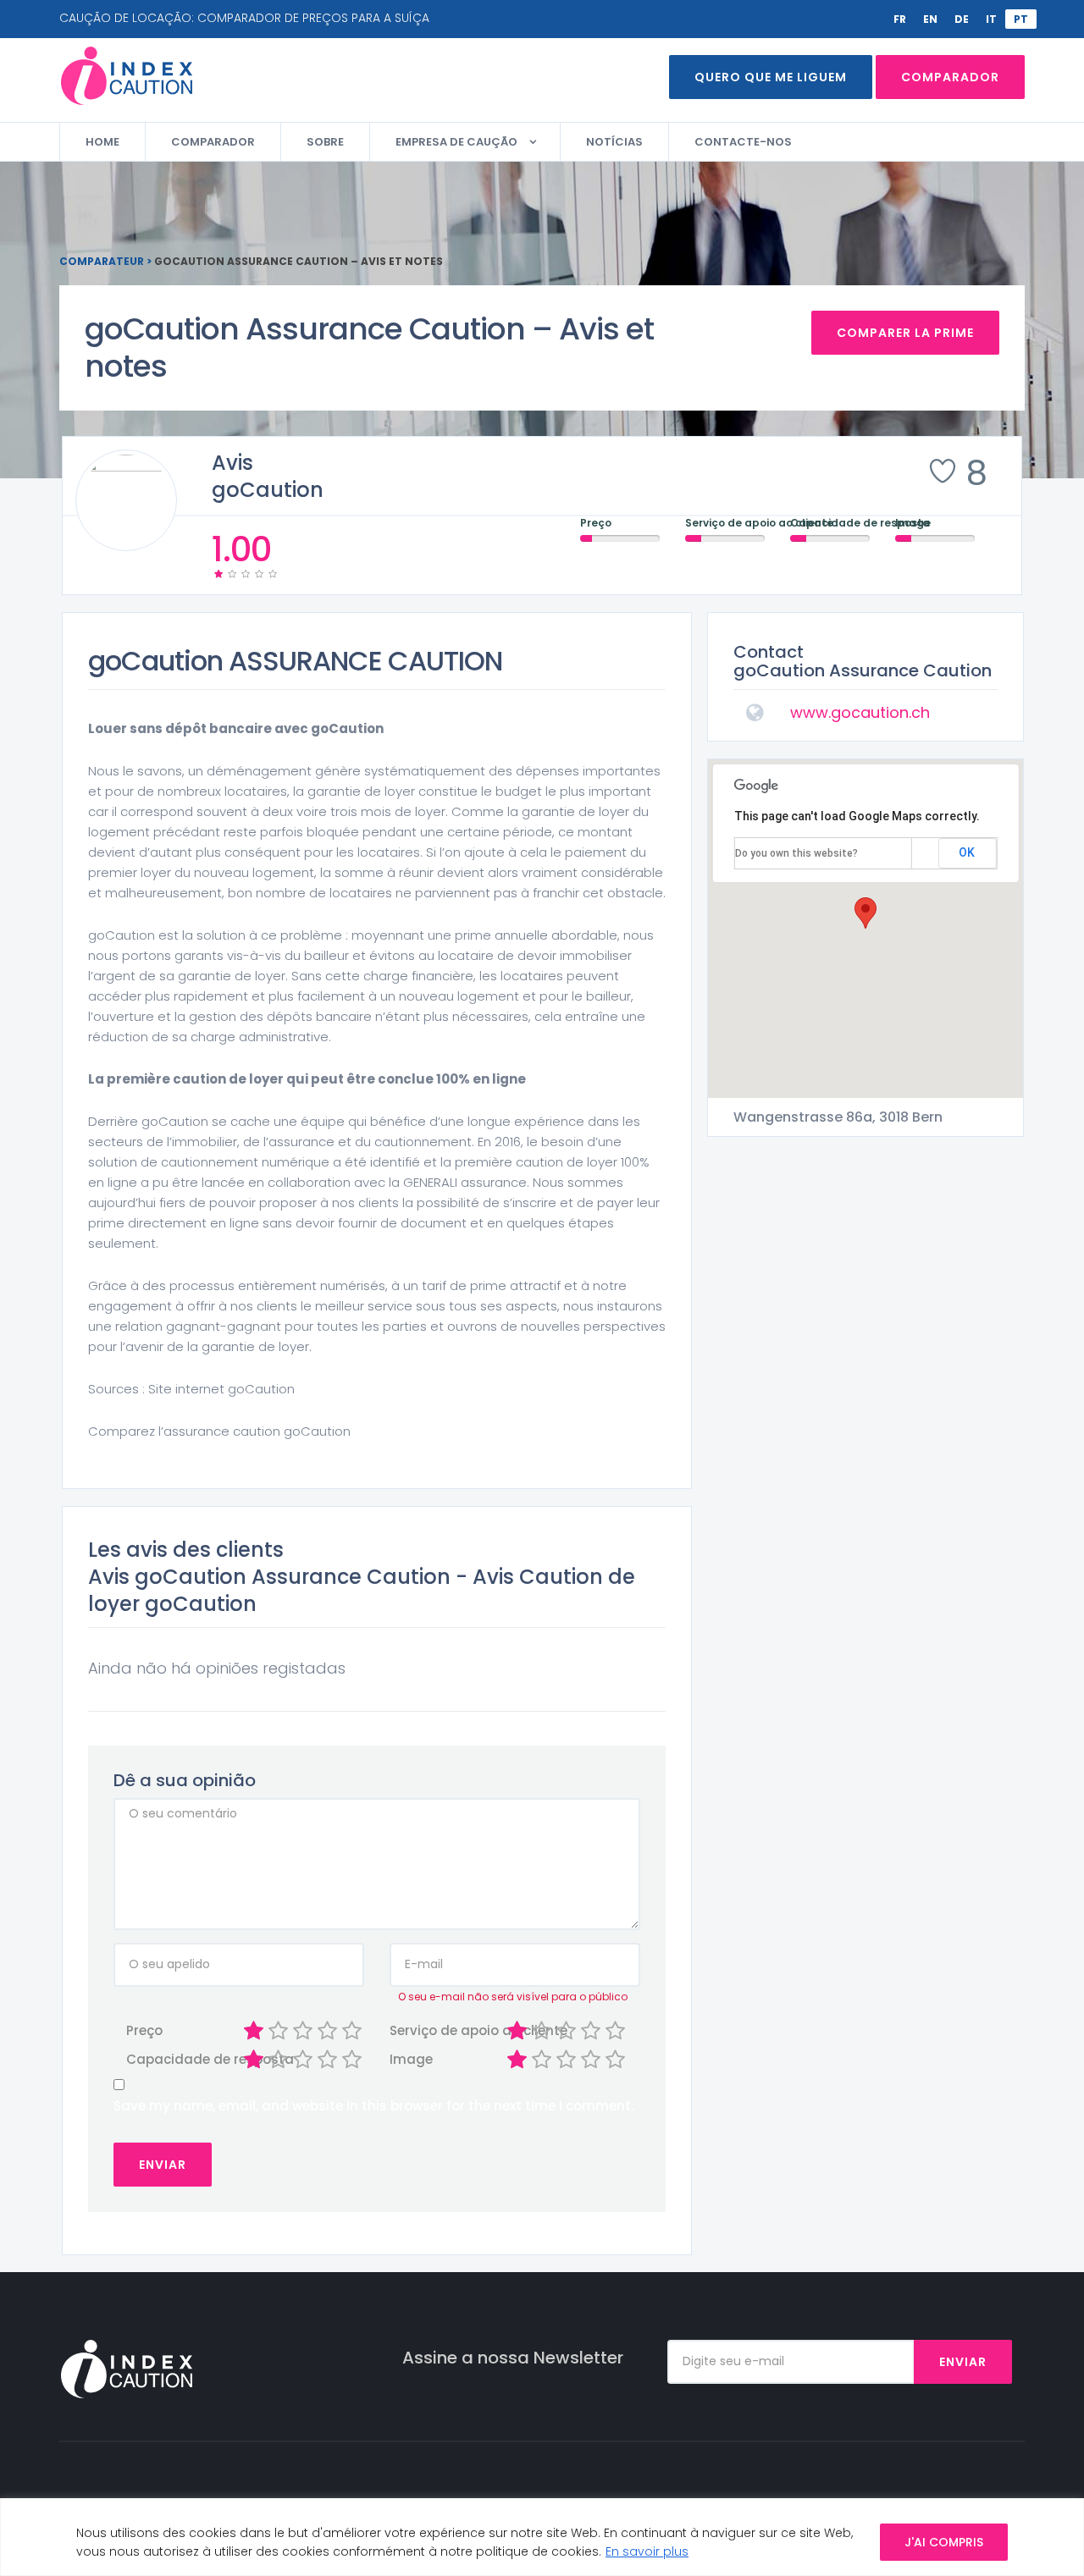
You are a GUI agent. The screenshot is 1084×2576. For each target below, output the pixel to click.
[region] (542, 2537)
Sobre (325, 142)
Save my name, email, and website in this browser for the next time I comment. (373, 2106)
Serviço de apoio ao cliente (416, 2030)
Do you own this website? (796, 853)
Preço (144, 2030)
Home (102, 142)
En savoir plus (647, 2551)
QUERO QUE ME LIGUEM (771, 77)
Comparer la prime (905, 333)
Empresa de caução (456, 142)
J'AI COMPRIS (944, 2542)
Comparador (950, 77)
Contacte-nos (743, 142)
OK (967, 852)
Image (411, 2059)
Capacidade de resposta (153, 2059)
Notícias (614, 142)
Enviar (963, 2362)
